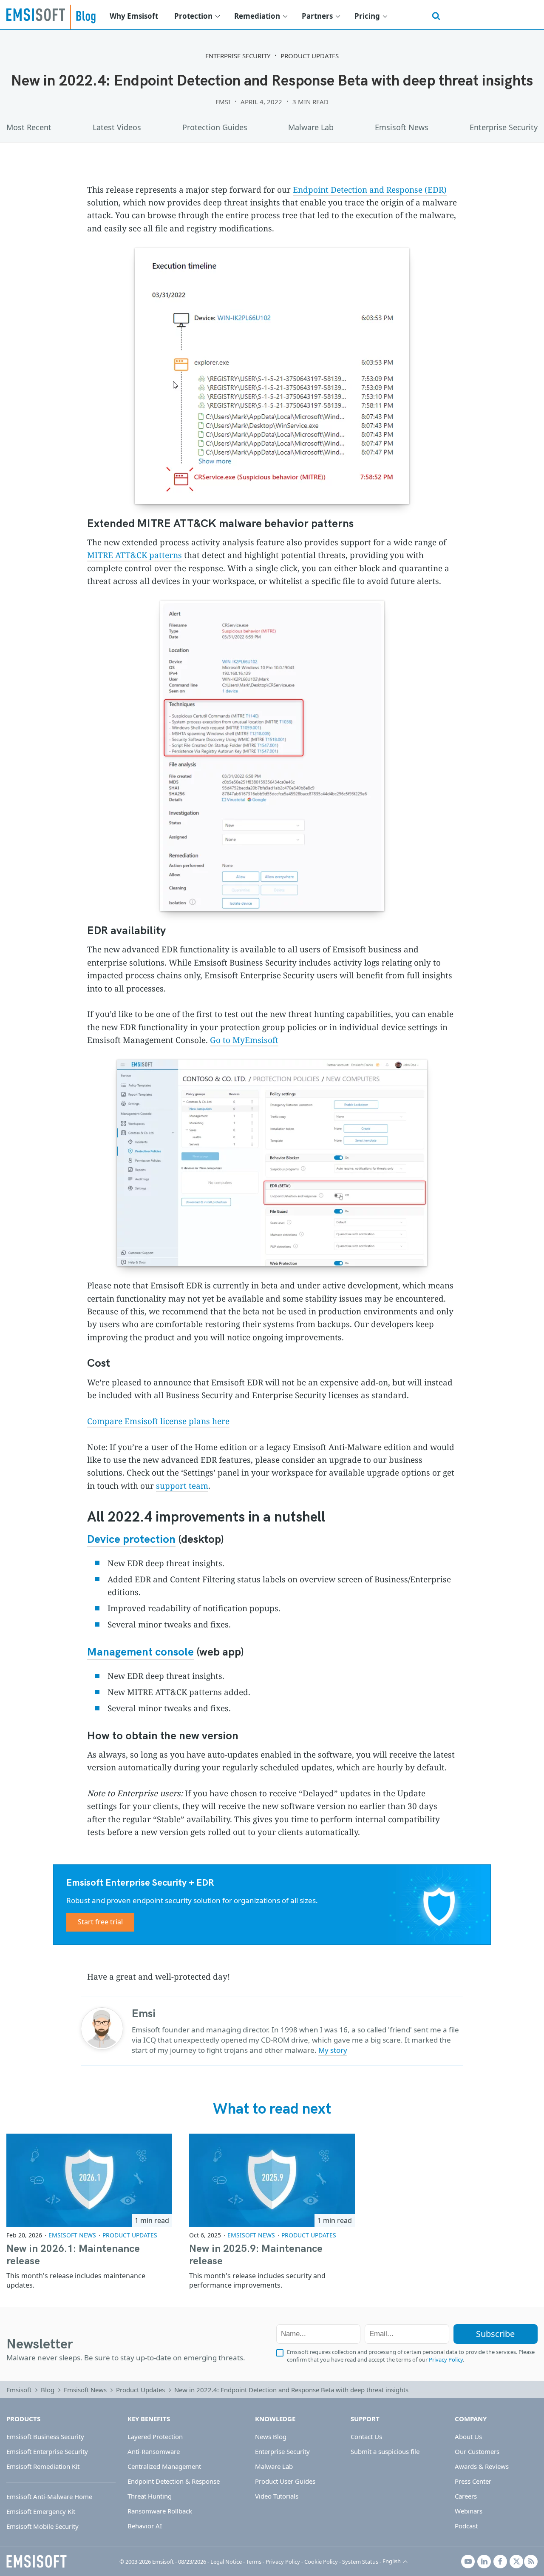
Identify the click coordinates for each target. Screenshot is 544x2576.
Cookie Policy (321, 2562)
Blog (48, 2390)
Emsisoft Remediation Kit (43, 2466)
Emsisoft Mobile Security (42, 2526)
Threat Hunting (150, 2496)
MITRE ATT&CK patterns (135, 555)
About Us (468, 2436)
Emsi (223, 102)
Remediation (257, 16)
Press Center (473, 2481)
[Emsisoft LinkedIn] (484, 2562)
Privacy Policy (446, 2359)
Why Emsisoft (134, 16)
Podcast (466, 2526)
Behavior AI (145, 2526)
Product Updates (310, 56)
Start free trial (100, 1922)
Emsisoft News (402, 127)
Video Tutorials (277, 2496)
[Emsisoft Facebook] (500, 2562)
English (392, 2561)
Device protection (131, 1540)
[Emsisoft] (37, 2562)
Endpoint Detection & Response (174, 2481)
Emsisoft (36, 14)
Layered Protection (155, 2436)
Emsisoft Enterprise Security (47, 2451)
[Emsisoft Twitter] (516, 2562)
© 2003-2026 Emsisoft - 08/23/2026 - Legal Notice (181, 2562)
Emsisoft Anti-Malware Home (49, 2496)
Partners (317, 16)
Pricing (367, 16)
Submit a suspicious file (385, 2451)
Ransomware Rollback (160, 2511)
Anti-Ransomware (154, 2451)
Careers (466, 2496)
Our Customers (477, 2451)
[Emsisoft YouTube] (468, 2562)
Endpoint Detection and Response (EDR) (370, 190)
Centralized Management (164, 2466)
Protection (193, 16)
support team (182, 1486)
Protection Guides (215, 127)
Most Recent (29, 127)
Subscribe (495, 2334)
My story (333, 2050)
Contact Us (366, 2436)
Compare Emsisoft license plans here (158, 1421)
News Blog (271, 2436)
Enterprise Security (238, 56)
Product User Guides (285, 2481)
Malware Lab (311, 127)
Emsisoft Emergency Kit (41, 2511)
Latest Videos (117, 127)
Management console (140, 1652)
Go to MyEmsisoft (244, 1040)
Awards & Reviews (482, 2466)
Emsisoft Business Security (45, 2436)
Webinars (469, 2511)
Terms (254, 2562)
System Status (360, 2562)
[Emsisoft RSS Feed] (531, 2562)
